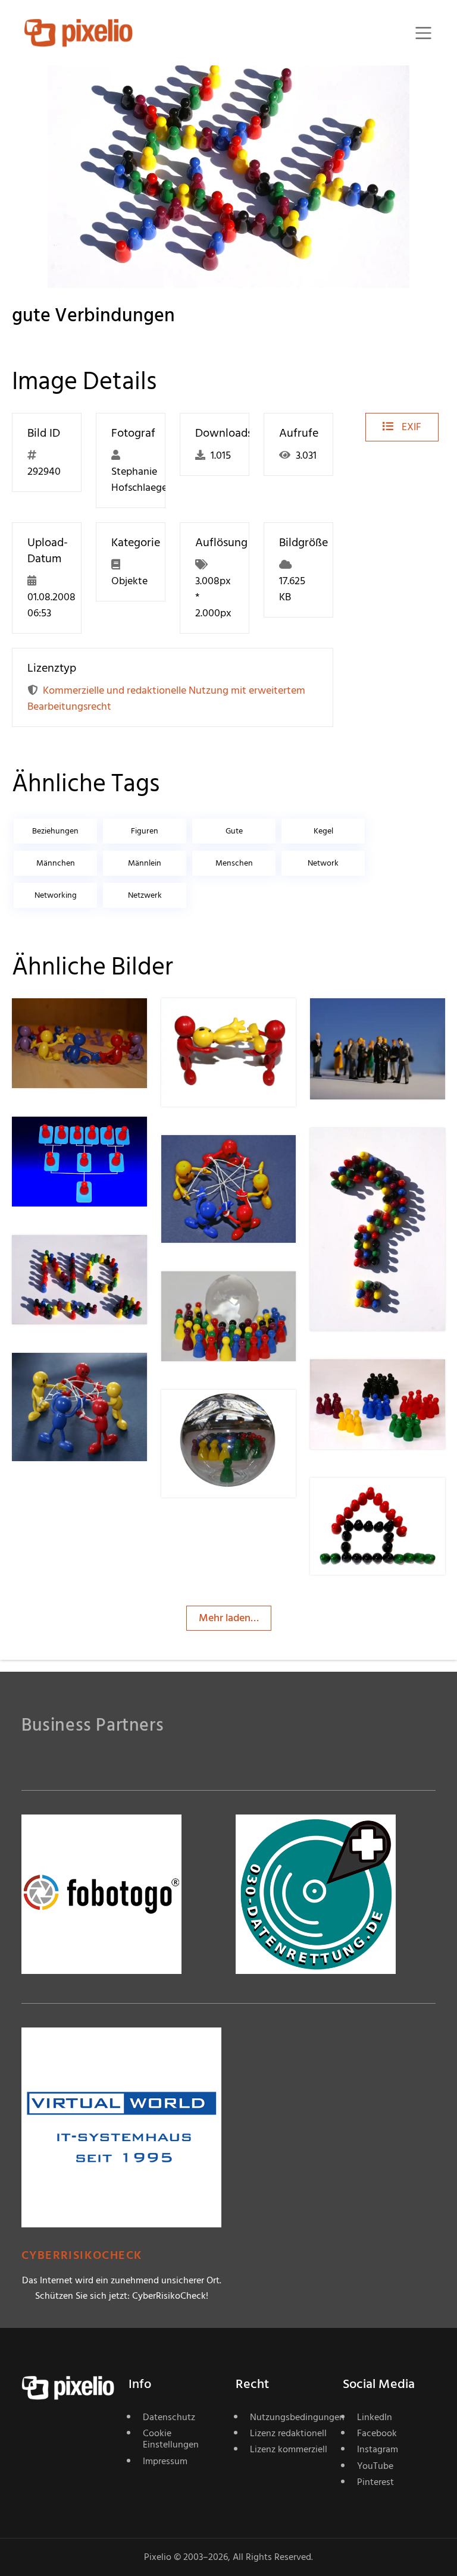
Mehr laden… (229, 1618)
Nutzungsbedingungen (289, 2417)
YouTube (375, 2466)
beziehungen (55, 831)
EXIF (410, 427)
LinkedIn (375, 2417)
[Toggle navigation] (423, 33)
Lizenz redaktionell (288, 2433)
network (323, 863)
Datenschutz (169, 2417)
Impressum (165, 2461)
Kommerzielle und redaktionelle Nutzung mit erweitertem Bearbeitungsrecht (166, 698)
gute (234, 831)
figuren (145, 831)
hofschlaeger (84, 1022)
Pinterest (375, 2482)
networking (56, 895)
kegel (323, 831)
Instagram (378, 2449)
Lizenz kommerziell (289, 2449)
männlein (145, 863)
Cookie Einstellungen (171, 2439)
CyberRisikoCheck (82, 2256)
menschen (234, 863)
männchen (56, 863)
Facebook (377, 2433)
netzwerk (145, 895)
